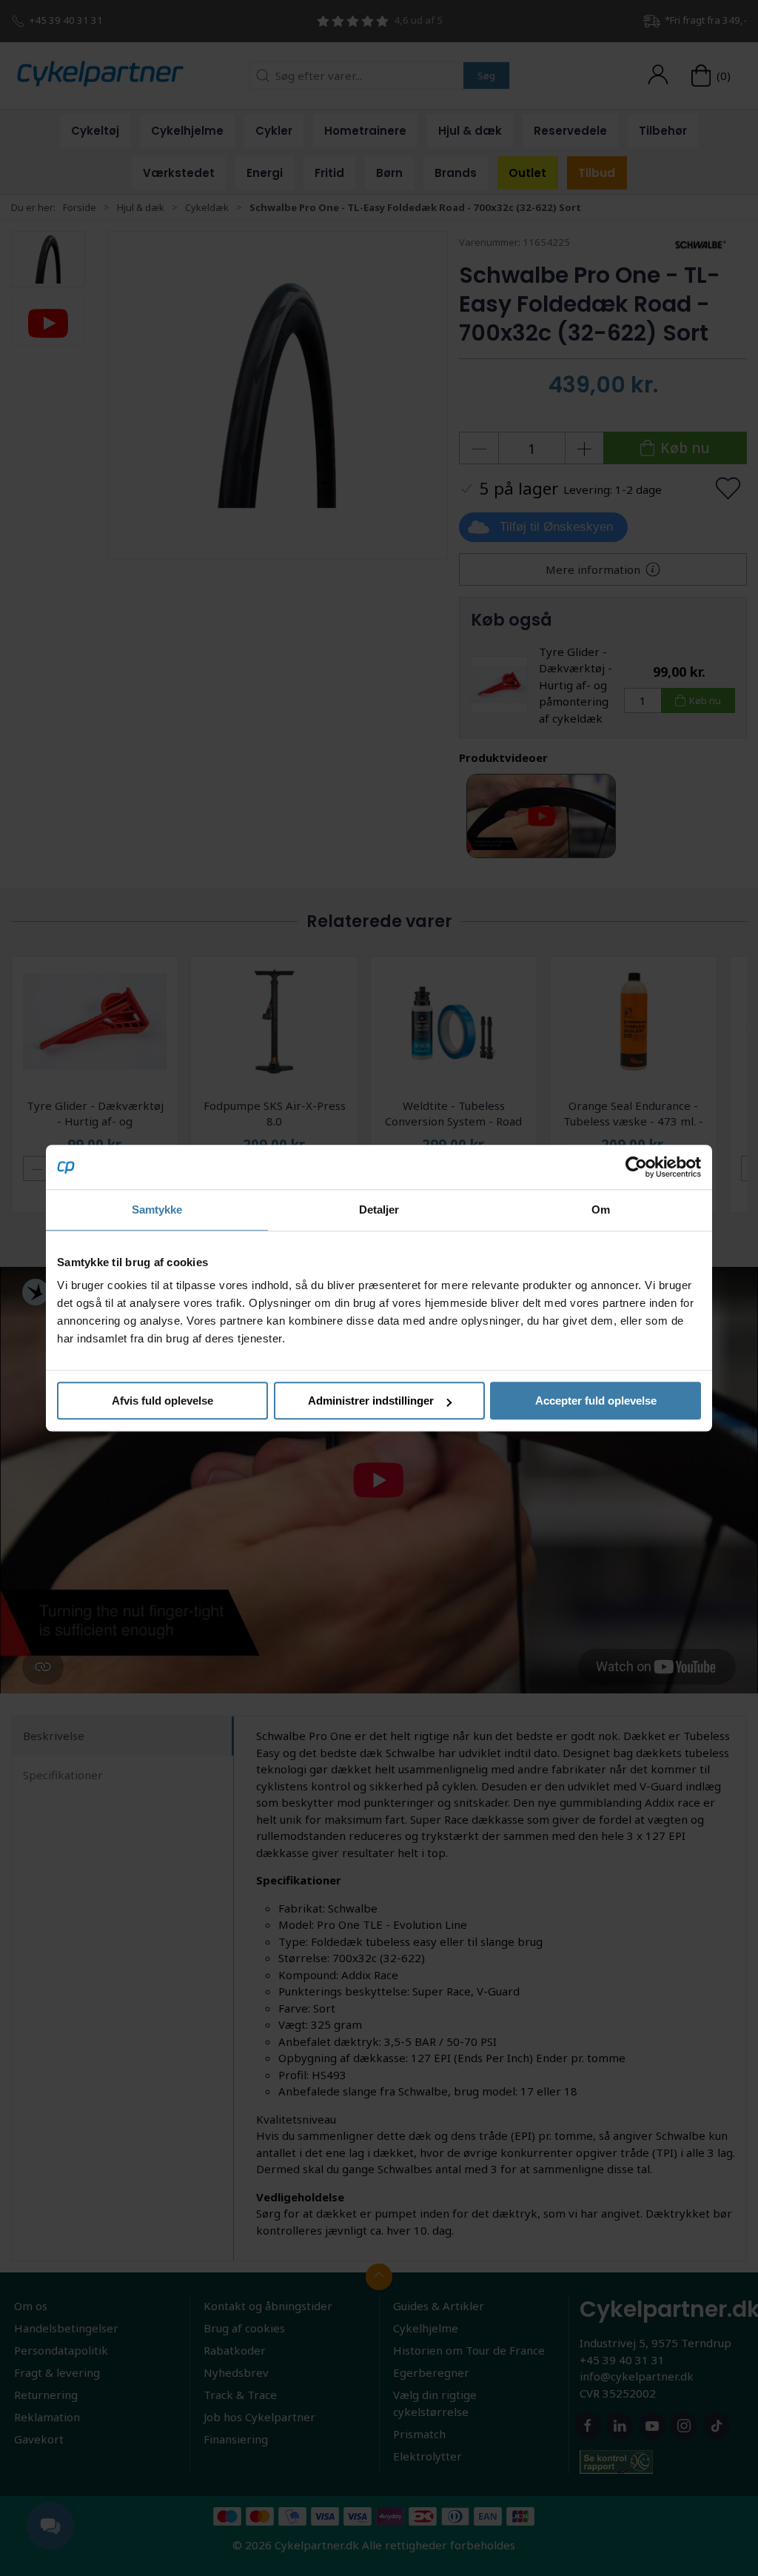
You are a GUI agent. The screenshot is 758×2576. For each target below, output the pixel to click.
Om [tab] (601, 1210)
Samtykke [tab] (157, 1210)
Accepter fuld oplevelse (596, 1401)
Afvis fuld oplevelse (162, 1401)
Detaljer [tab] (379, 1210)
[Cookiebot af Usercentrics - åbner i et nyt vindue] (636, 1167)
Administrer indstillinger (371, 1401)
